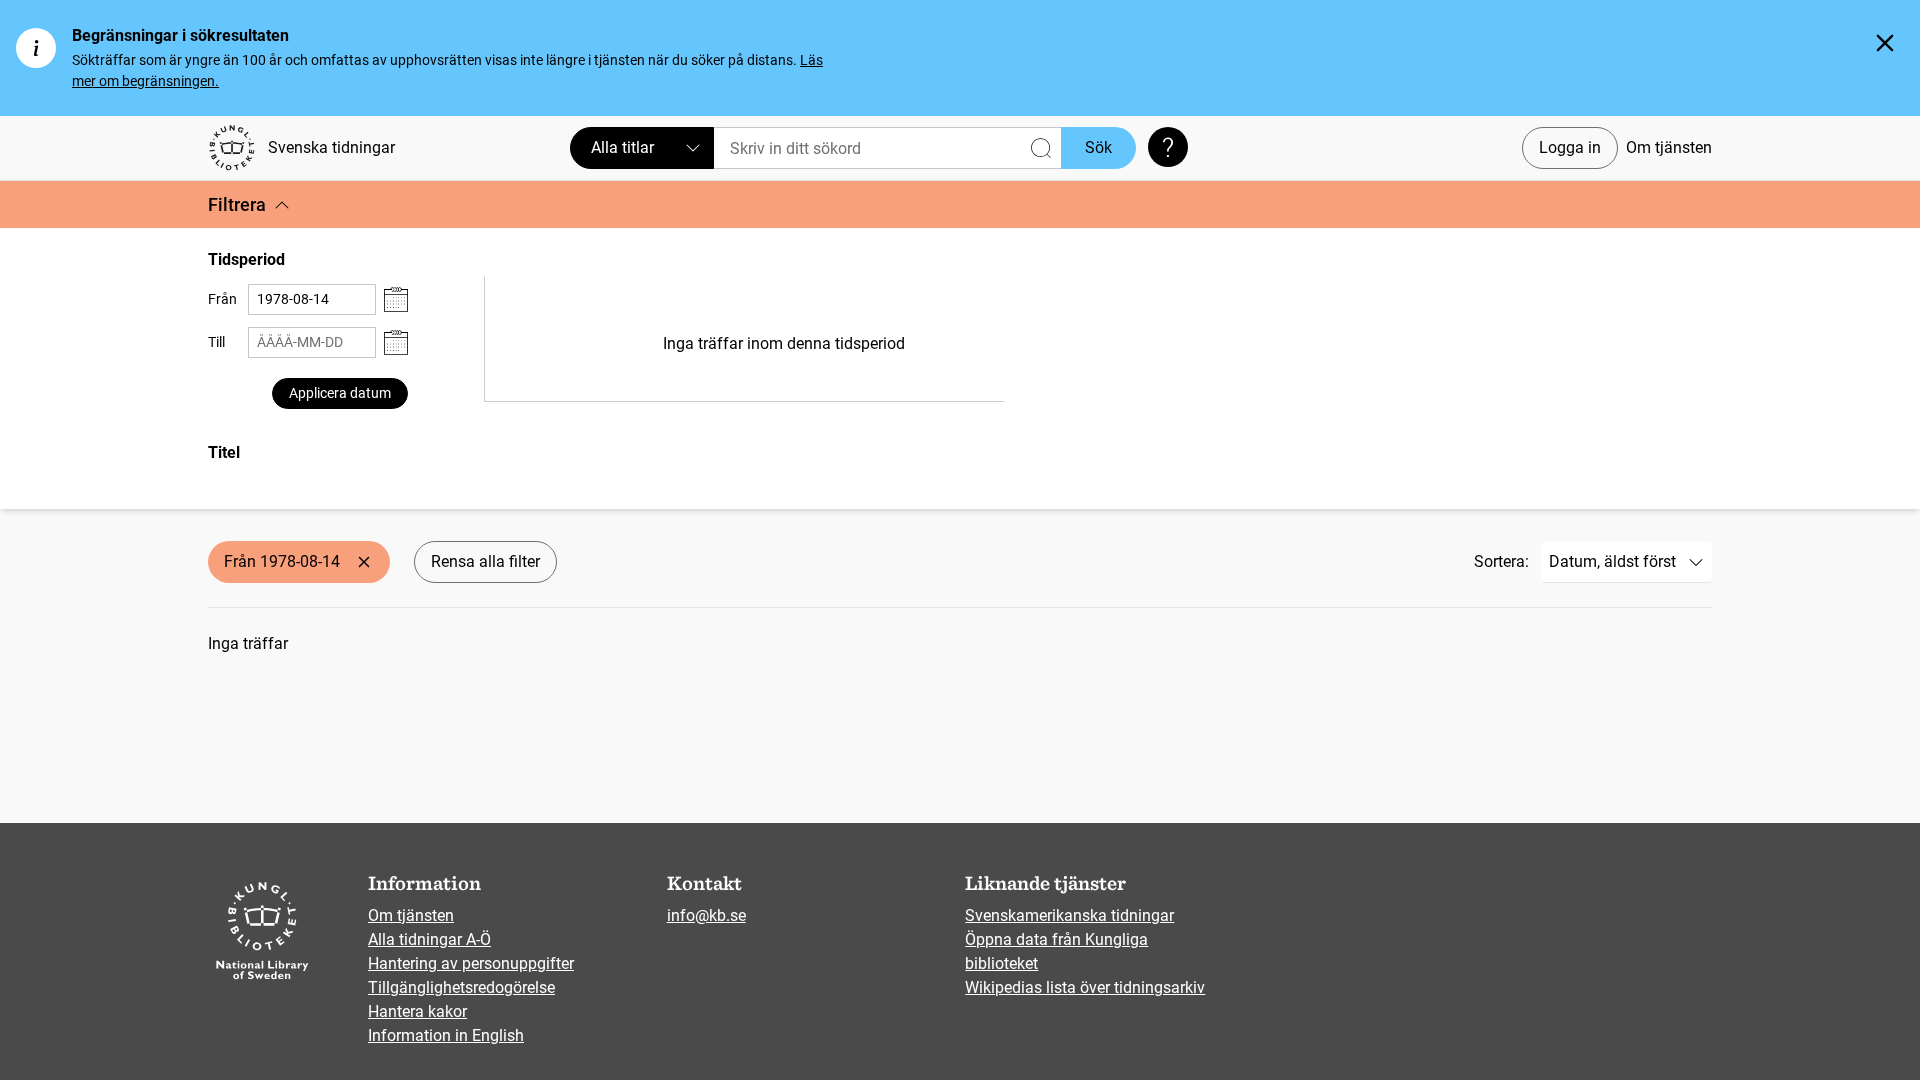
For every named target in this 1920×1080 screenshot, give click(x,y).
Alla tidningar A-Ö (429, 939)
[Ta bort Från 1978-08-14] (364, 562)
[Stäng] (1885, 43)
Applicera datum (340, 393)
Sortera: (1501, 561)
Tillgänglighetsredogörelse (461, 987)
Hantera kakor (417, 1011)
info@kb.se (706, 915)
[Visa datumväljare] (396, 299)
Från (222, 299)
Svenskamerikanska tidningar (1069, 915)
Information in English (446, 1035)
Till (216, 342)
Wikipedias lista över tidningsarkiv (1085, 987)
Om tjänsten (1669, 147)
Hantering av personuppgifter (471, 963)
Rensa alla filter (485, 561)
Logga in (1570, 147)
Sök (1098, 147)
